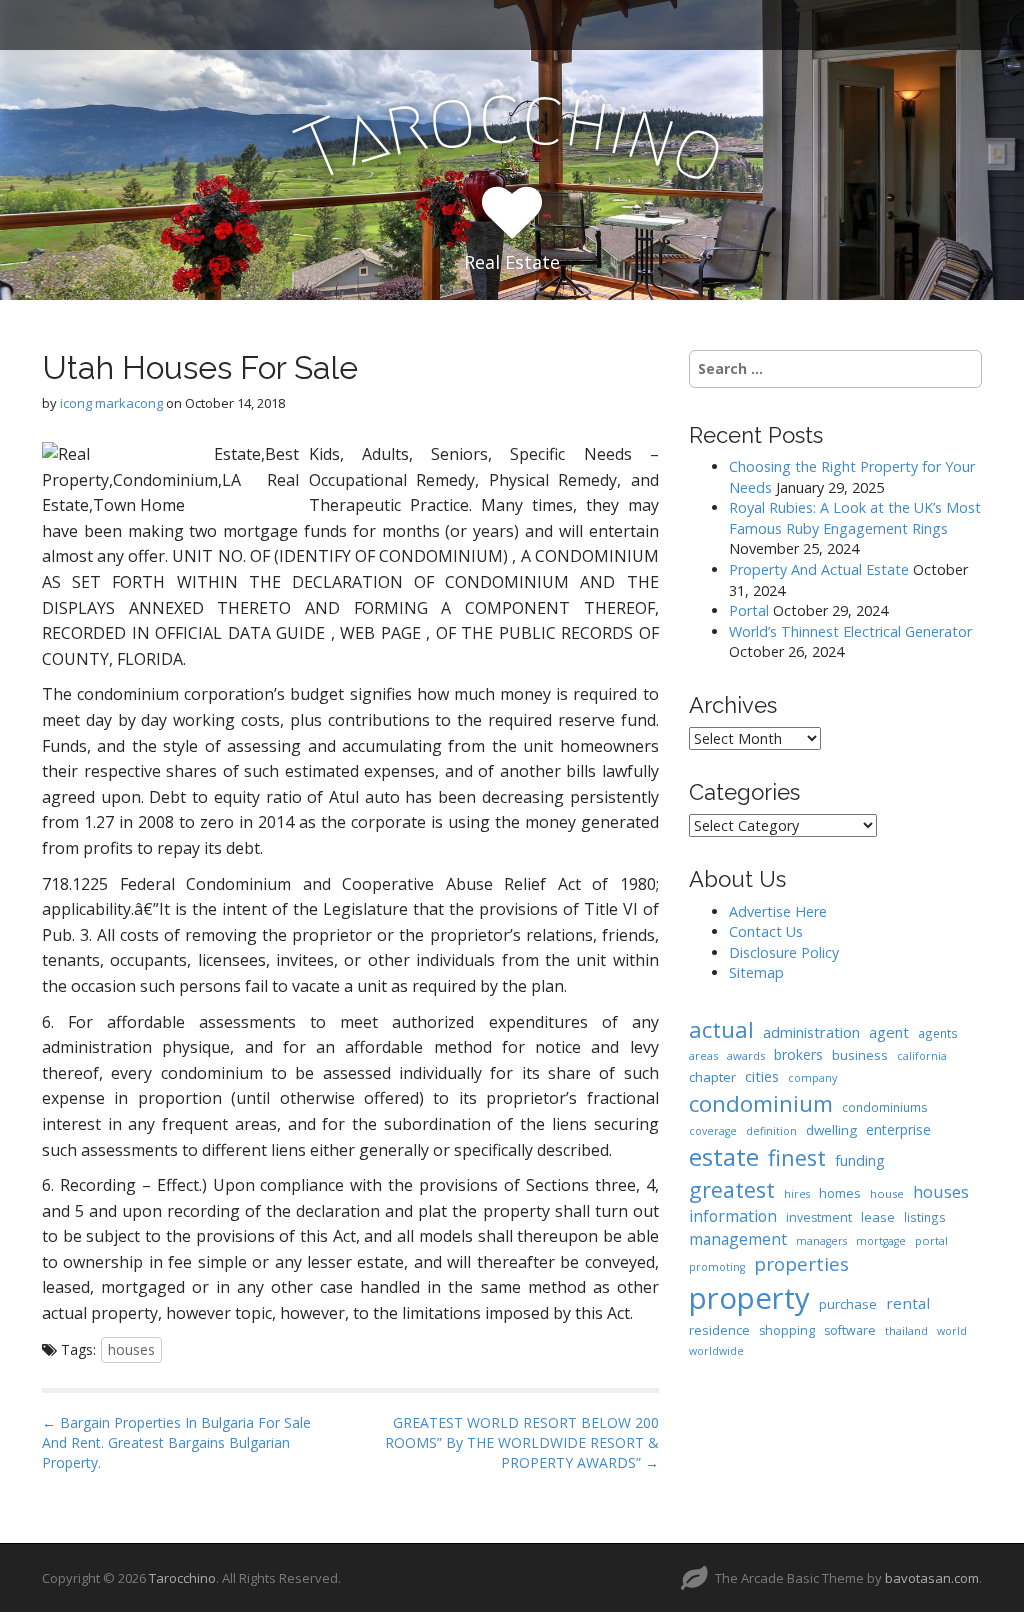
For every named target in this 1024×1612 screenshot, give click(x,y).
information (733, 1216)
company (812, 1078)
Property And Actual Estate (819, 569)
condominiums (885, 1107)
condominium (761, 1103)
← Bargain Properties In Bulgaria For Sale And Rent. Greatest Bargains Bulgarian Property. (176, 1442)
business (860, 1055)
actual (721, 1029)
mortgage (881, 1241)
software (850, 1330)
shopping (787, 1330)
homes (840, 1193)
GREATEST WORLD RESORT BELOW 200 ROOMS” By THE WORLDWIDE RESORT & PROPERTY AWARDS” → (522, 1442)
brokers (798, 1054)
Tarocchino (182, 1578)
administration (811, 1032)
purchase (848, 1304)
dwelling (831, 1130)
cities (762, 1076)
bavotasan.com (932, 1578)
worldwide (716, 1351)
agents (938, 1033)
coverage (713, 1131)
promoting (717, 1267)
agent (889, 1032)
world (952, 1331)
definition (771, 1131)
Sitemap (756, 972)
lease (878, 1217)
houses (131, 1349)
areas (703, 1055)
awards (746, 1055)
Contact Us (766, 931)
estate (724, 1156)
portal (931, 1240)
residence (719, 1330)
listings (925, 1217)
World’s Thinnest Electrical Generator (850, 631)
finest (797, 1157)
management (738, 1239)
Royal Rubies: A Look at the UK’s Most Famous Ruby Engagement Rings (855, 518)
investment (819, 1217)
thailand (906, 1330)
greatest (732, 1189)
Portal (749, 610)
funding (860, 1160)
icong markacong (111, 403)
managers (821, 1241)
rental (908, 1303)
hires (797, 1194)
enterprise (898, 1129)
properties (801, 1264)
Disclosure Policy (784, 952)
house (887, 1193)
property (749, 1298)
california (922, 1056)
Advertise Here (778, 911)
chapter (712, 1077)
